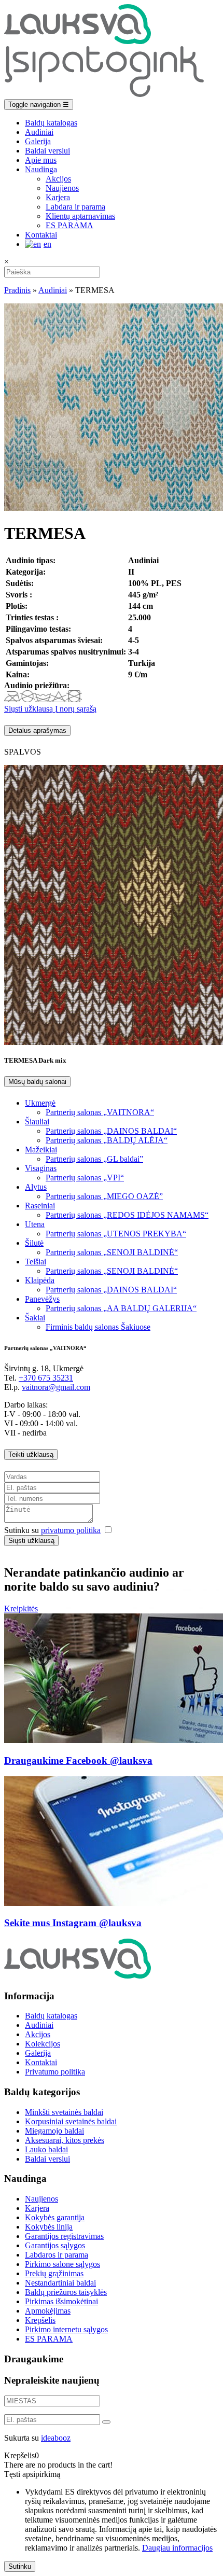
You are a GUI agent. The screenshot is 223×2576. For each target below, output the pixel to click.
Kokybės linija (49, 2227)
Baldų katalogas (51, 123)
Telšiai (36, 1262)
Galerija (38, 141)
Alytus (36, 1187)
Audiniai (39, 132)
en (47, 244)
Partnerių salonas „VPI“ (85, 1178)
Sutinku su (52, 1530)
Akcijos (58, 179)
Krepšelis (40, 2320)
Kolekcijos (43, 2044)
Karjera (58, 197)
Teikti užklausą (31, 1454)
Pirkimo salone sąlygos (62, 2264)
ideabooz (56, 2438)
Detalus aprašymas (37, 730)
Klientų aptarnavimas (80, 216)
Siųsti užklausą (29, 709)
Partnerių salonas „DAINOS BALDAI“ (111, 1131)
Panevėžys (42, 1299)
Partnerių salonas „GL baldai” (94, 1159)
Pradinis (17, 290)
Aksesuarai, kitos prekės (65, 2140)
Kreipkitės (21, 1609)
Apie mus (41, 160)
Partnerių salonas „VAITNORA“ (100, 1112)
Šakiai (35, 1318)
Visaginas (41, 1168)
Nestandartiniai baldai (60, 2283)
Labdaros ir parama (57, 2255)
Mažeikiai (41, 1150)
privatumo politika (71, 1530)
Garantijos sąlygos (55, 2245)
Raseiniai (40, 1206)
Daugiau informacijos (177, 2548)
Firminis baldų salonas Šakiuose (98, 1327)
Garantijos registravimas (64, 2236)
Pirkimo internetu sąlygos (66, 2329)
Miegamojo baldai (54, 2131)
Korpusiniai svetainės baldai (71, 2121)
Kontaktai (41, 235)
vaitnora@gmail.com (56, 1387)
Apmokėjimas (48, 2311)
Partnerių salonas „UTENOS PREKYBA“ (116, 1234)
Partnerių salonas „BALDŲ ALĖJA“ (107, 1140)
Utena (35, 1224)
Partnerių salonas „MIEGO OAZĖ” (104, 1196)
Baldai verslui (47, 151)
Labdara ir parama (75, 207)
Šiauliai (37, 1122)
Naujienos (62, 188)
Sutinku (20, 2566)
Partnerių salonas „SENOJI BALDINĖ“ (112, 1252)
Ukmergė (40, 1103)
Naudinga (41, 169)
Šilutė (34, 1243)
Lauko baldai (46, 2149)
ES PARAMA (69, 225)
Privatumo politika (55, 2072)
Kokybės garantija (55, 2217)
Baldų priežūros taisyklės (66, 2292)
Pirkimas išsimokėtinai (61, 2301)
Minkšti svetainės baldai (64, 2112)
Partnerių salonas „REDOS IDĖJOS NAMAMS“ (127, 1215)
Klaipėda (40, 1280)
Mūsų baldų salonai (37, 1082)
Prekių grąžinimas (54, 2273)
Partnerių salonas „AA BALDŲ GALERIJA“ (121, 1308)
